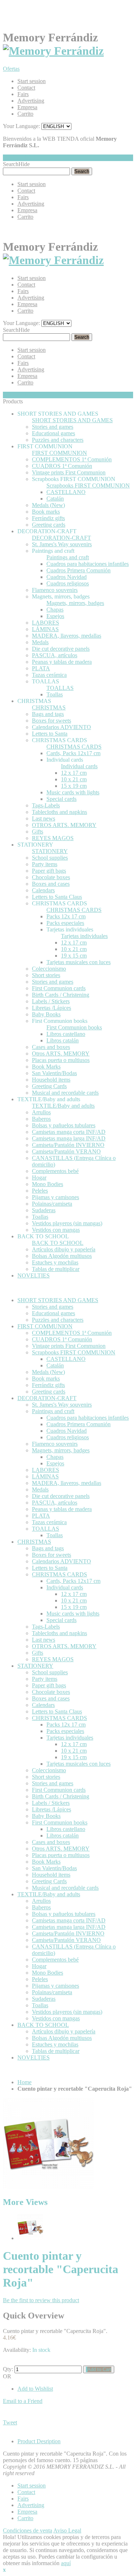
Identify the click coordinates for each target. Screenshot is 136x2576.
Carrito (25, 114)
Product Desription (39, 2441)
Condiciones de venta (28, 2530)
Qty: (8, 2369)
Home (24, 2082)
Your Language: (21, 126)
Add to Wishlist (35, 2389)
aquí (66, 2563)
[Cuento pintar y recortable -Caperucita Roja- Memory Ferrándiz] (30, 2238)
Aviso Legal (67, 2530)
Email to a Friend (23, 2401)
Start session (32, 81)
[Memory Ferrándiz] (53, 51)
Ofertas (11, 69)
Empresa (27, 107)
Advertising (31, 101)
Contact (26, 88)
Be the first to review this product (41, 2300)
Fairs (23, 94)
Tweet (10, 2422)
